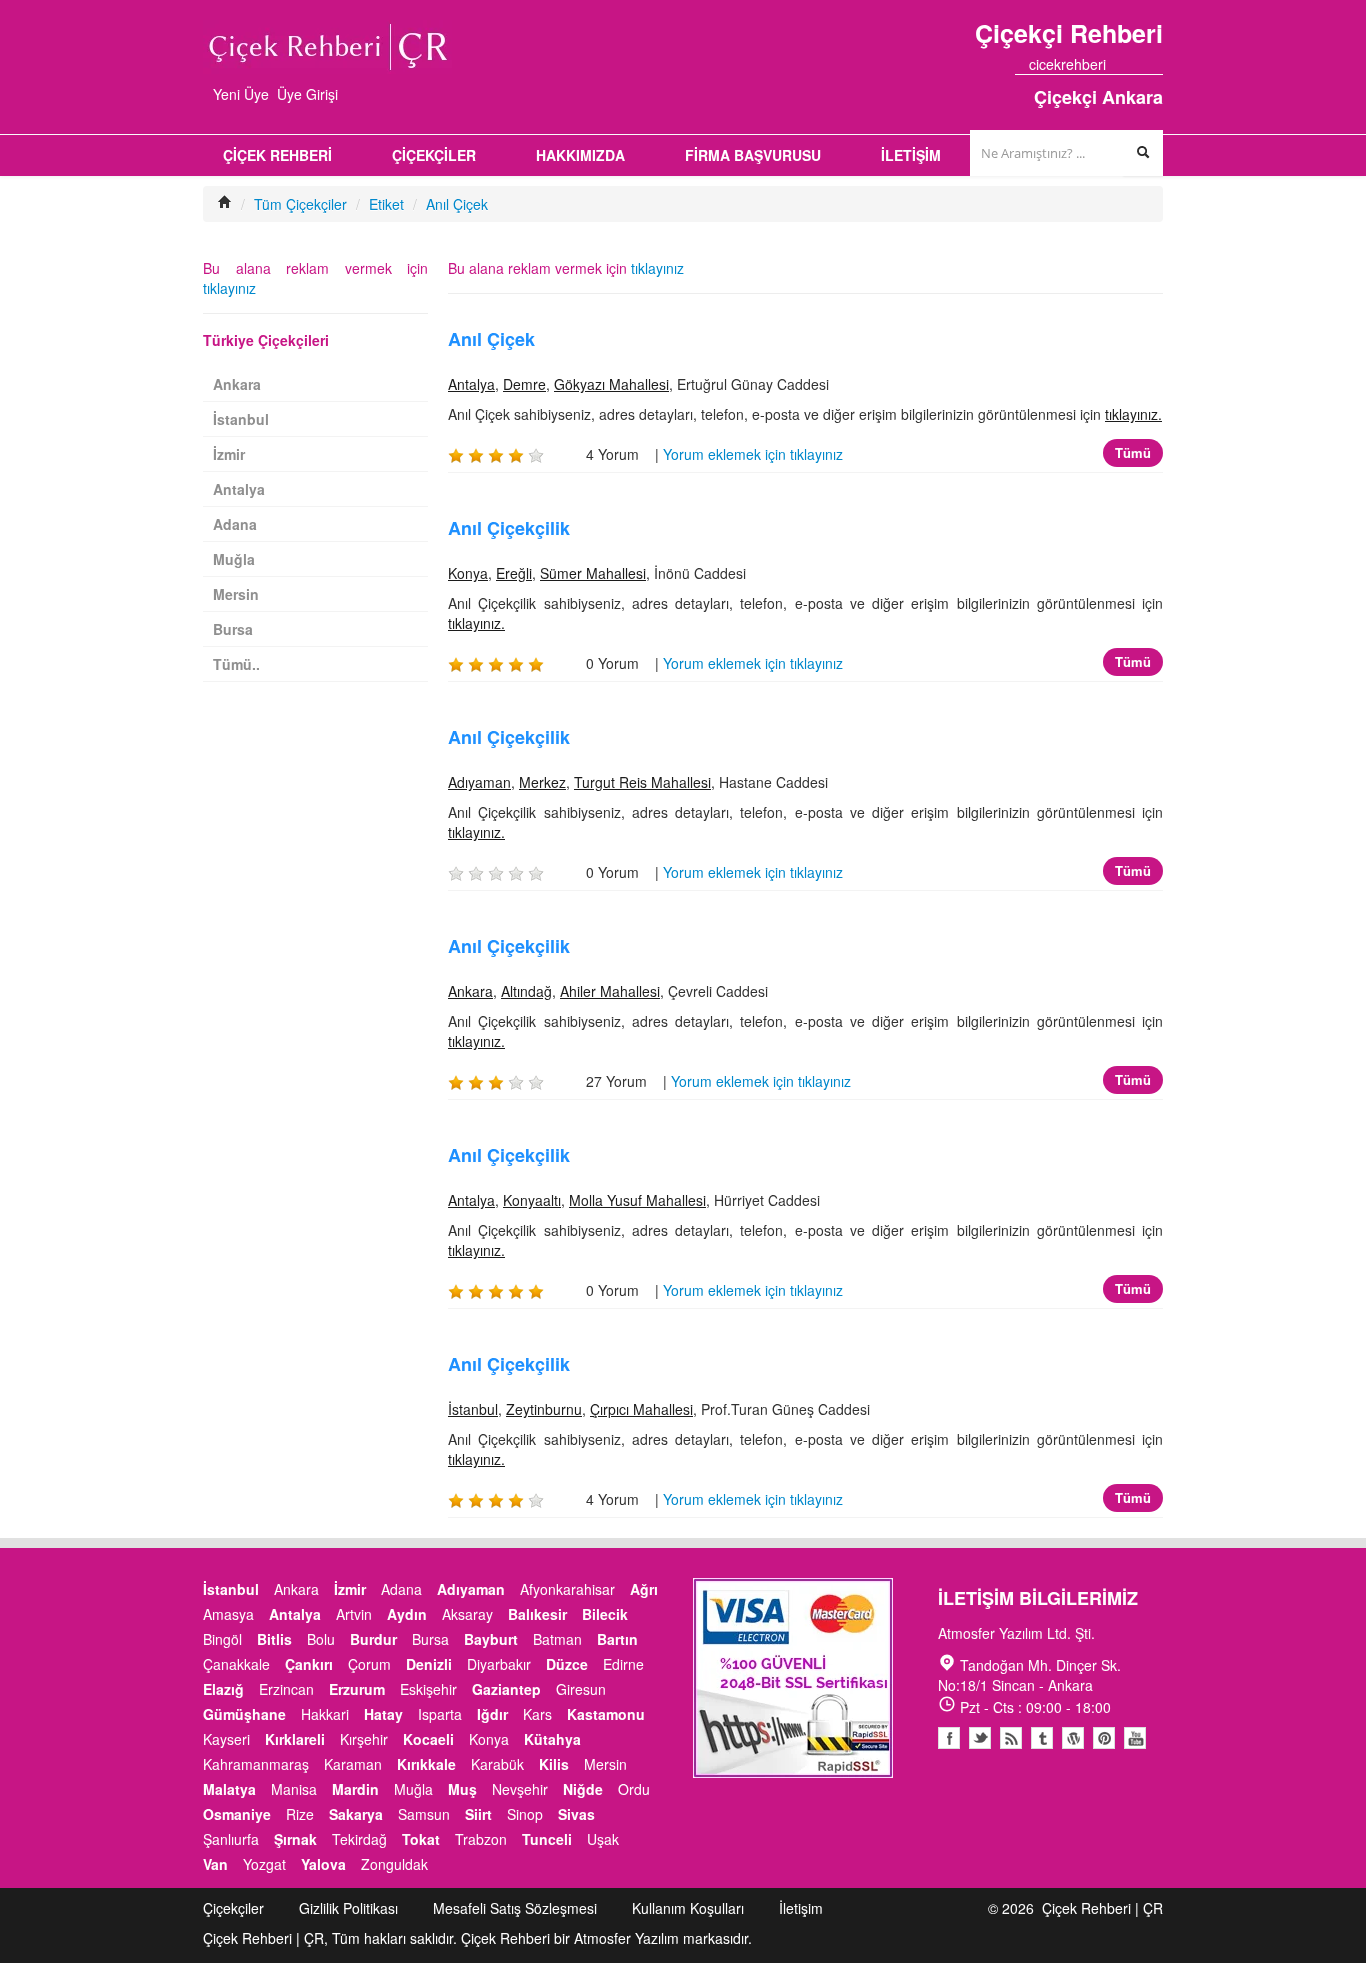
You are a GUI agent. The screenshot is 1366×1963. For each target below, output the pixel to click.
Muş (462, 1789)
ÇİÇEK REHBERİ (277, 155)
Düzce (567, 1664)
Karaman (353, 1764)
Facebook (949, 1738)
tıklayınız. (1133, 414)
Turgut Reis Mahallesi (642, 782)
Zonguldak (394, 1864)
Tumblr (1042, 1738)
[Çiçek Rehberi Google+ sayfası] (1138, 64)
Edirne (623, 1664)
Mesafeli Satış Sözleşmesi (515, 1908)
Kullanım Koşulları (688, 1908)
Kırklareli (295, 1739)
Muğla (234, 559)
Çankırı (309, 1664)
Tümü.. (236, 664)
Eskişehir (428, 1689)
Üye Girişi (307, 94)
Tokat (421, 1839)
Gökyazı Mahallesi (611, 384)
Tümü (1133, 452)
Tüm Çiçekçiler (300, 204)
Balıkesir (537, 1614)
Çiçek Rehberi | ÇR (1102, 1908)
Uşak (603, 1839)
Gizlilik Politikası (348, 1908)
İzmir (229, 454)
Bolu (321, 1639)
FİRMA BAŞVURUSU (753, 155)
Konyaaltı (532, 1200)
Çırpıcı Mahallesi (641, 1409)
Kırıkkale (426, 1764)
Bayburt (491, 1639)
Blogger (1011, 1738)
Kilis (554, 1764)
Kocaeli (428, 1739)
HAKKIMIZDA (580, 155)
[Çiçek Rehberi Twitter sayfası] (1120, 64)
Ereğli (514, 573)
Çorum (369, 1664)
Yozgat (264, 1864)
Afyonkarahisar (567, 1589)
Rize (300, 1814)
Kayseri (226, 1739)
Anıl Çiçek (457, 204)
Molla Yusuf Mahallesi (637, 1200)
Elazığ (223, 1689)
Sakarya (356, 1814)
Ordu (634, 1789)
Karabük (497, 1764)
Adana (235, 524)
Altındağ (526, 991)
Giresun (581, 1689)
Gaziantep (506, 1689)
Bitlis (274, 1639)
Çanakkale (236, 1664)
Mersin (236, 594)
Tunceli (547, 1839)
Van (215, 1864)
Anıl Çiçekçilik (509, 528)
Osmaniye (237, 1814)
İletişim (801, 1908)
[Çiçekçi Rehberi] (225, 204)
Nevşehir (520, 1789)
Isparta (440, 1714)
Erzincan (286, 1689)
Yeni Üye (241, 94)
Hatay (383, 1714)
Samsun (424, 1814)
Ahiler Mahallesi (610, 991)
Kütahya (552, 1739)
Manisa (294, 1789)
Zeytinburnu (544, 1409)
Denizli (429, 1664)
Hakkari (325, 1714)
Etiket (386, 204)
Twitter (980, 1738)
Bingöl (222, 1639)
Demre (524, 384)
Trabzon (481, 1839)
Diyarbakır (499, 1664)
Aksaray (467, 1614)
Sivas (576, 1814)
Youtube (1073, 1738)
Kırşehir (364, 1739)
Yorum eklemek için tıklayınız (753, 454)
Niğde (583, 1789)
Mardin (355, 1789)
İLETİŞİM (911, 155)
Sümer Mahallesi (593, 573)
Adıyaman (479, 782)
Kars (537, 1714)
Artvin (354, 1614)
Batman (557, 1639)
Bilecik (605, 1614)
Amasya (228, 1614)
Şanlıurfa (231, 1839)
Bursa (233, 629)
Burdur (373, 1639)
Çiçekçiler (233, 1908)
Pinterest (1104, 1738)
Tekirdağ (359, 1839)
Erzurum (357, 1689)
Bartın (617, 1639)
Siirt (478, 1814)
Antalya (471, 384)
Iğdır (492, 1714)
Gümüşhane (244, 1714)
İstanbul (473, 1409)
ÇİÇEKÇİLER (434, 155)
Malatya (229, 1789)
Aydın (407, 1614)
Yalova (323, 1864)
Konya (468, 573)
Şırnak (295, 1839)
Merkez (542, 782)
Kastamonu (606, 1714)
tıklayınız (657, 268)
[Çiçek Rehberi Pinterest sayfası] (1156, 64)
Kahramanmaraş (256, 1764)
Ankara (470, 991)
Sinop (525, 1814)
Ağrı (644, 1589)
